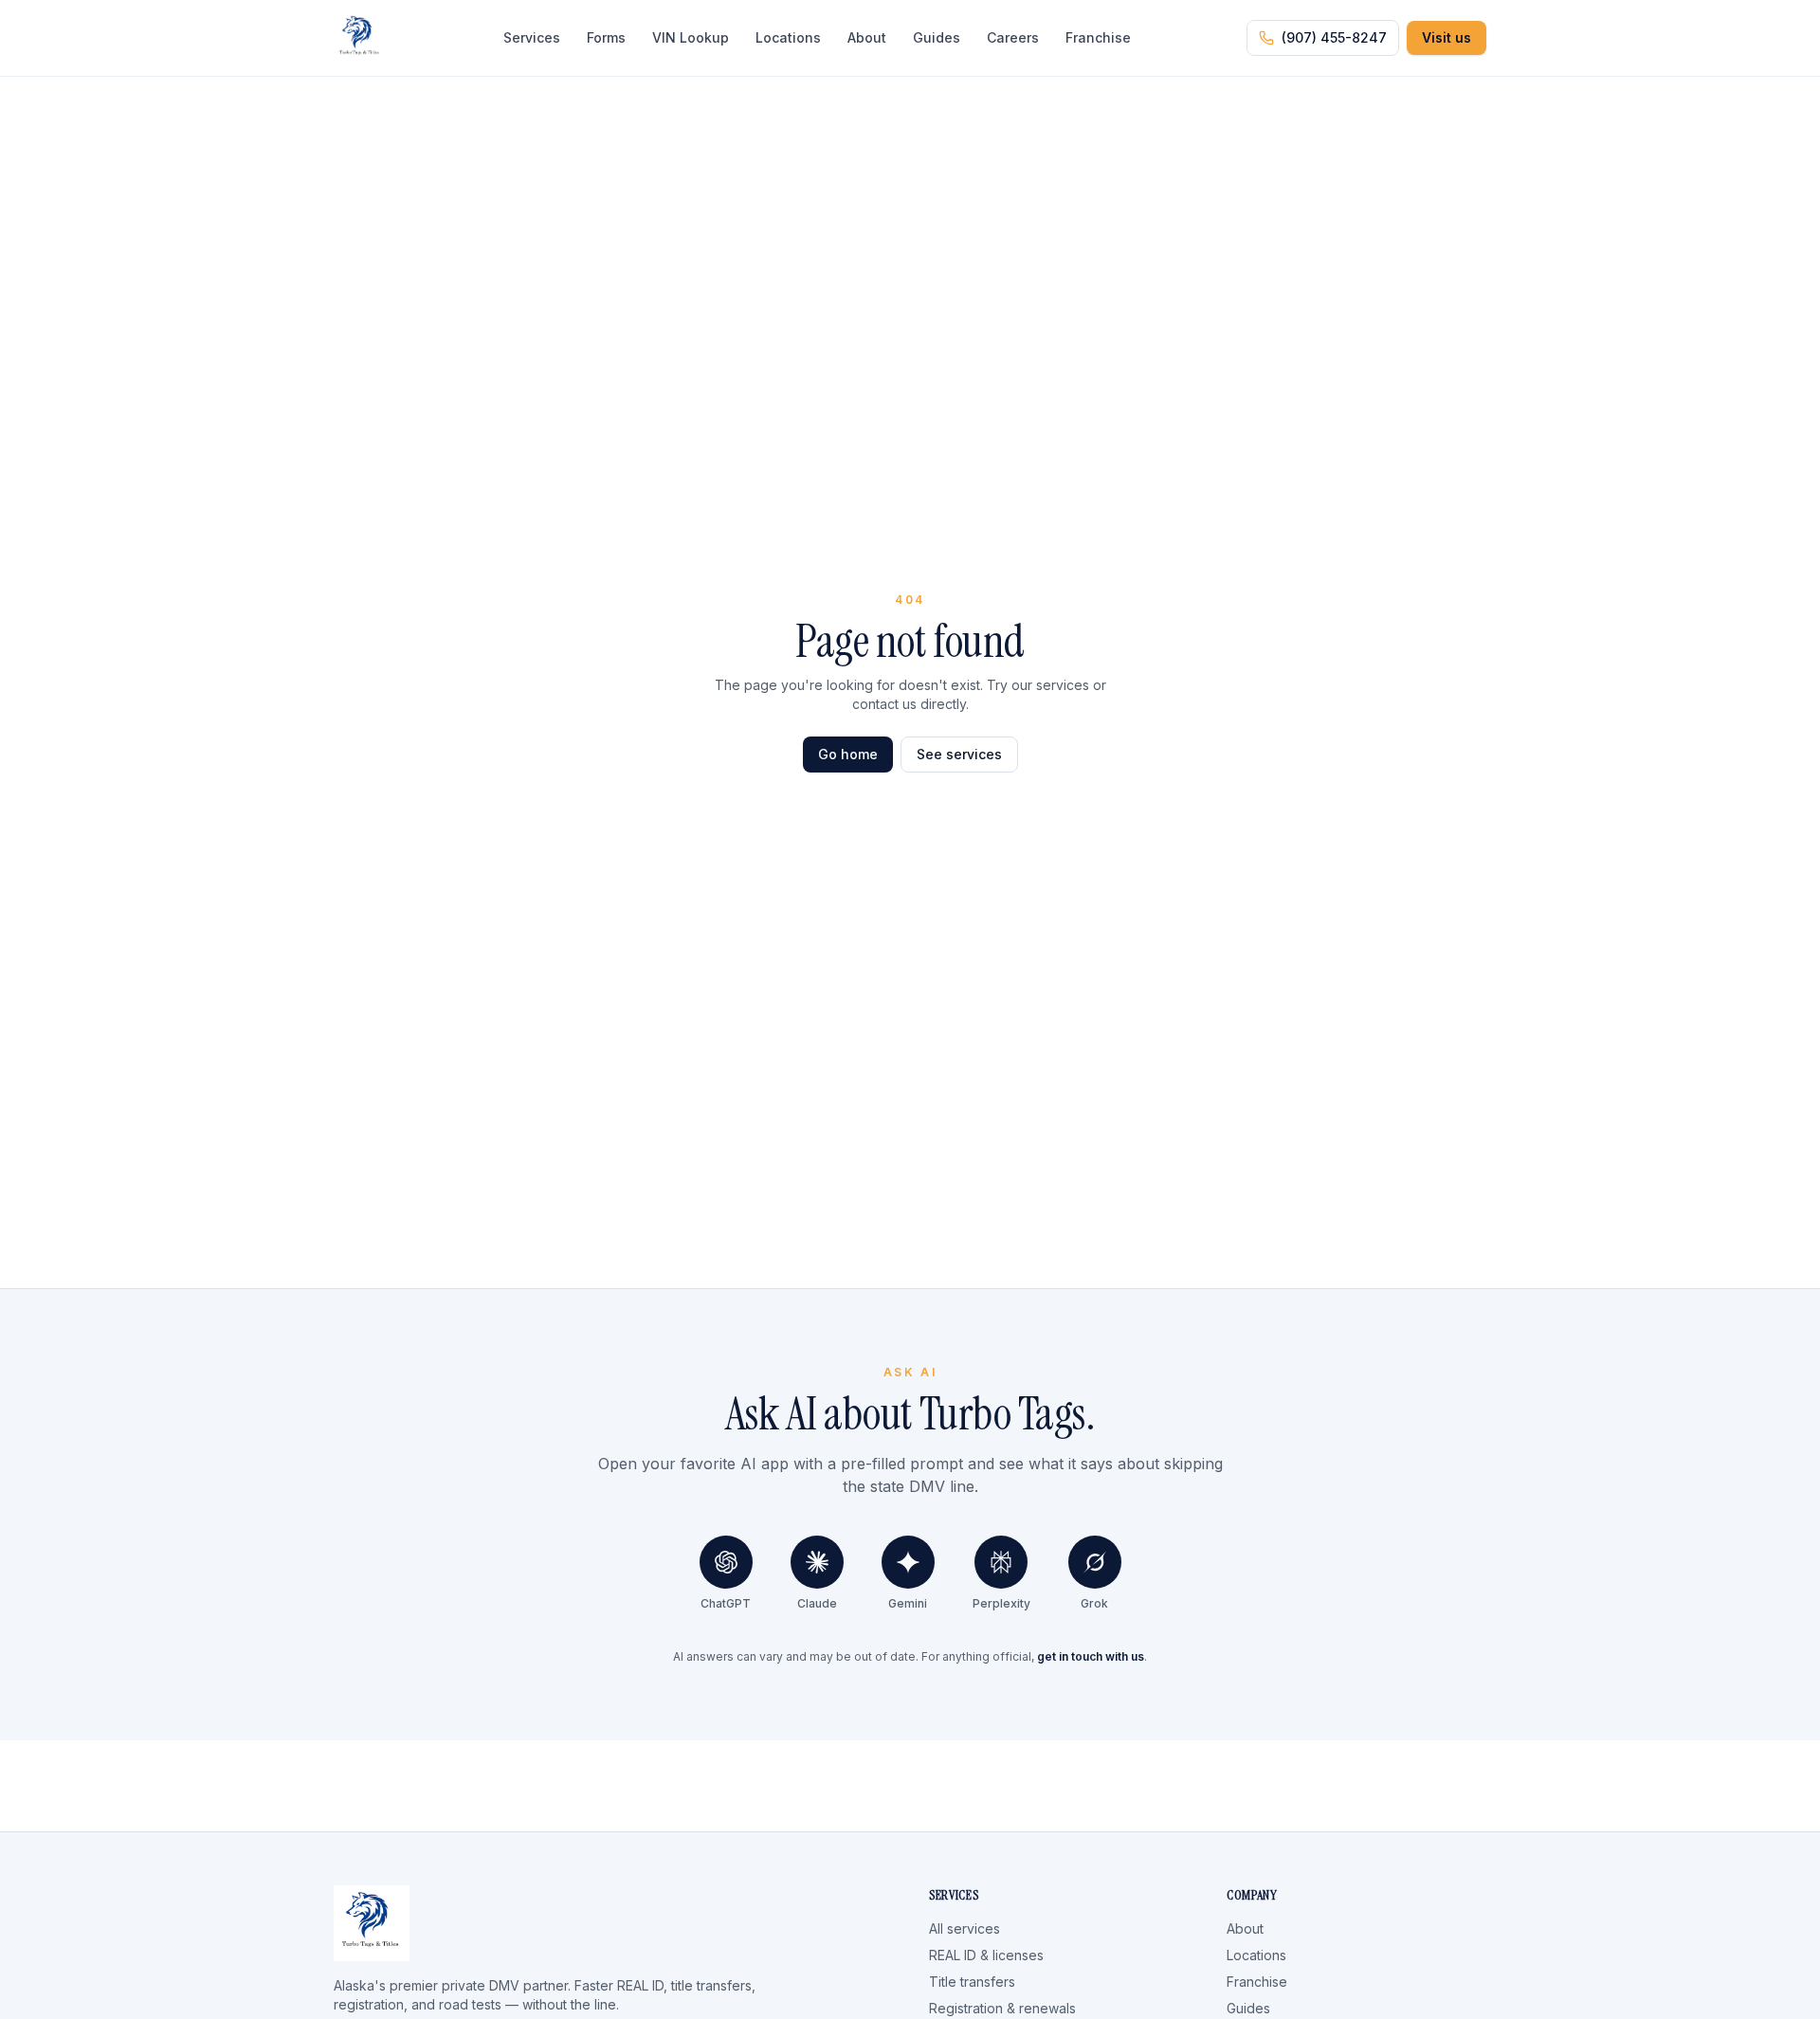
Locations (788, 37)
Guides (937, 37)
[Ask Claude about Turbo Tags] (817, 1562)
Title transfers (972, 1982)
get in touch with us (1091, 1656)
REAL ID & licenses (986, 1955)
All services (965, 1928)
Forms (606, 37)
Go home (848, 754)
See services (959, 754)
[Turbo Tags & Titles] (360, 38)
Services (532, 37)
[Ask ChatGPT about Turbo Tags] (726, 1562)
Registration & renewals (1002, 2008)
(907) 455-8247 (1334, 37)
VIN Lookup (691, 37)
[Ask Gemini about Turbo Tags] (908, 1562)
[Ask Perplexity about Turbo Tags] (1001, 1562)
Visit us (1447, 37)
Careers (1013, 37)
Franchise (1098, 37)
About (867, 37)
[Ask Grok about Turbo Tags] (1095, 1562)
